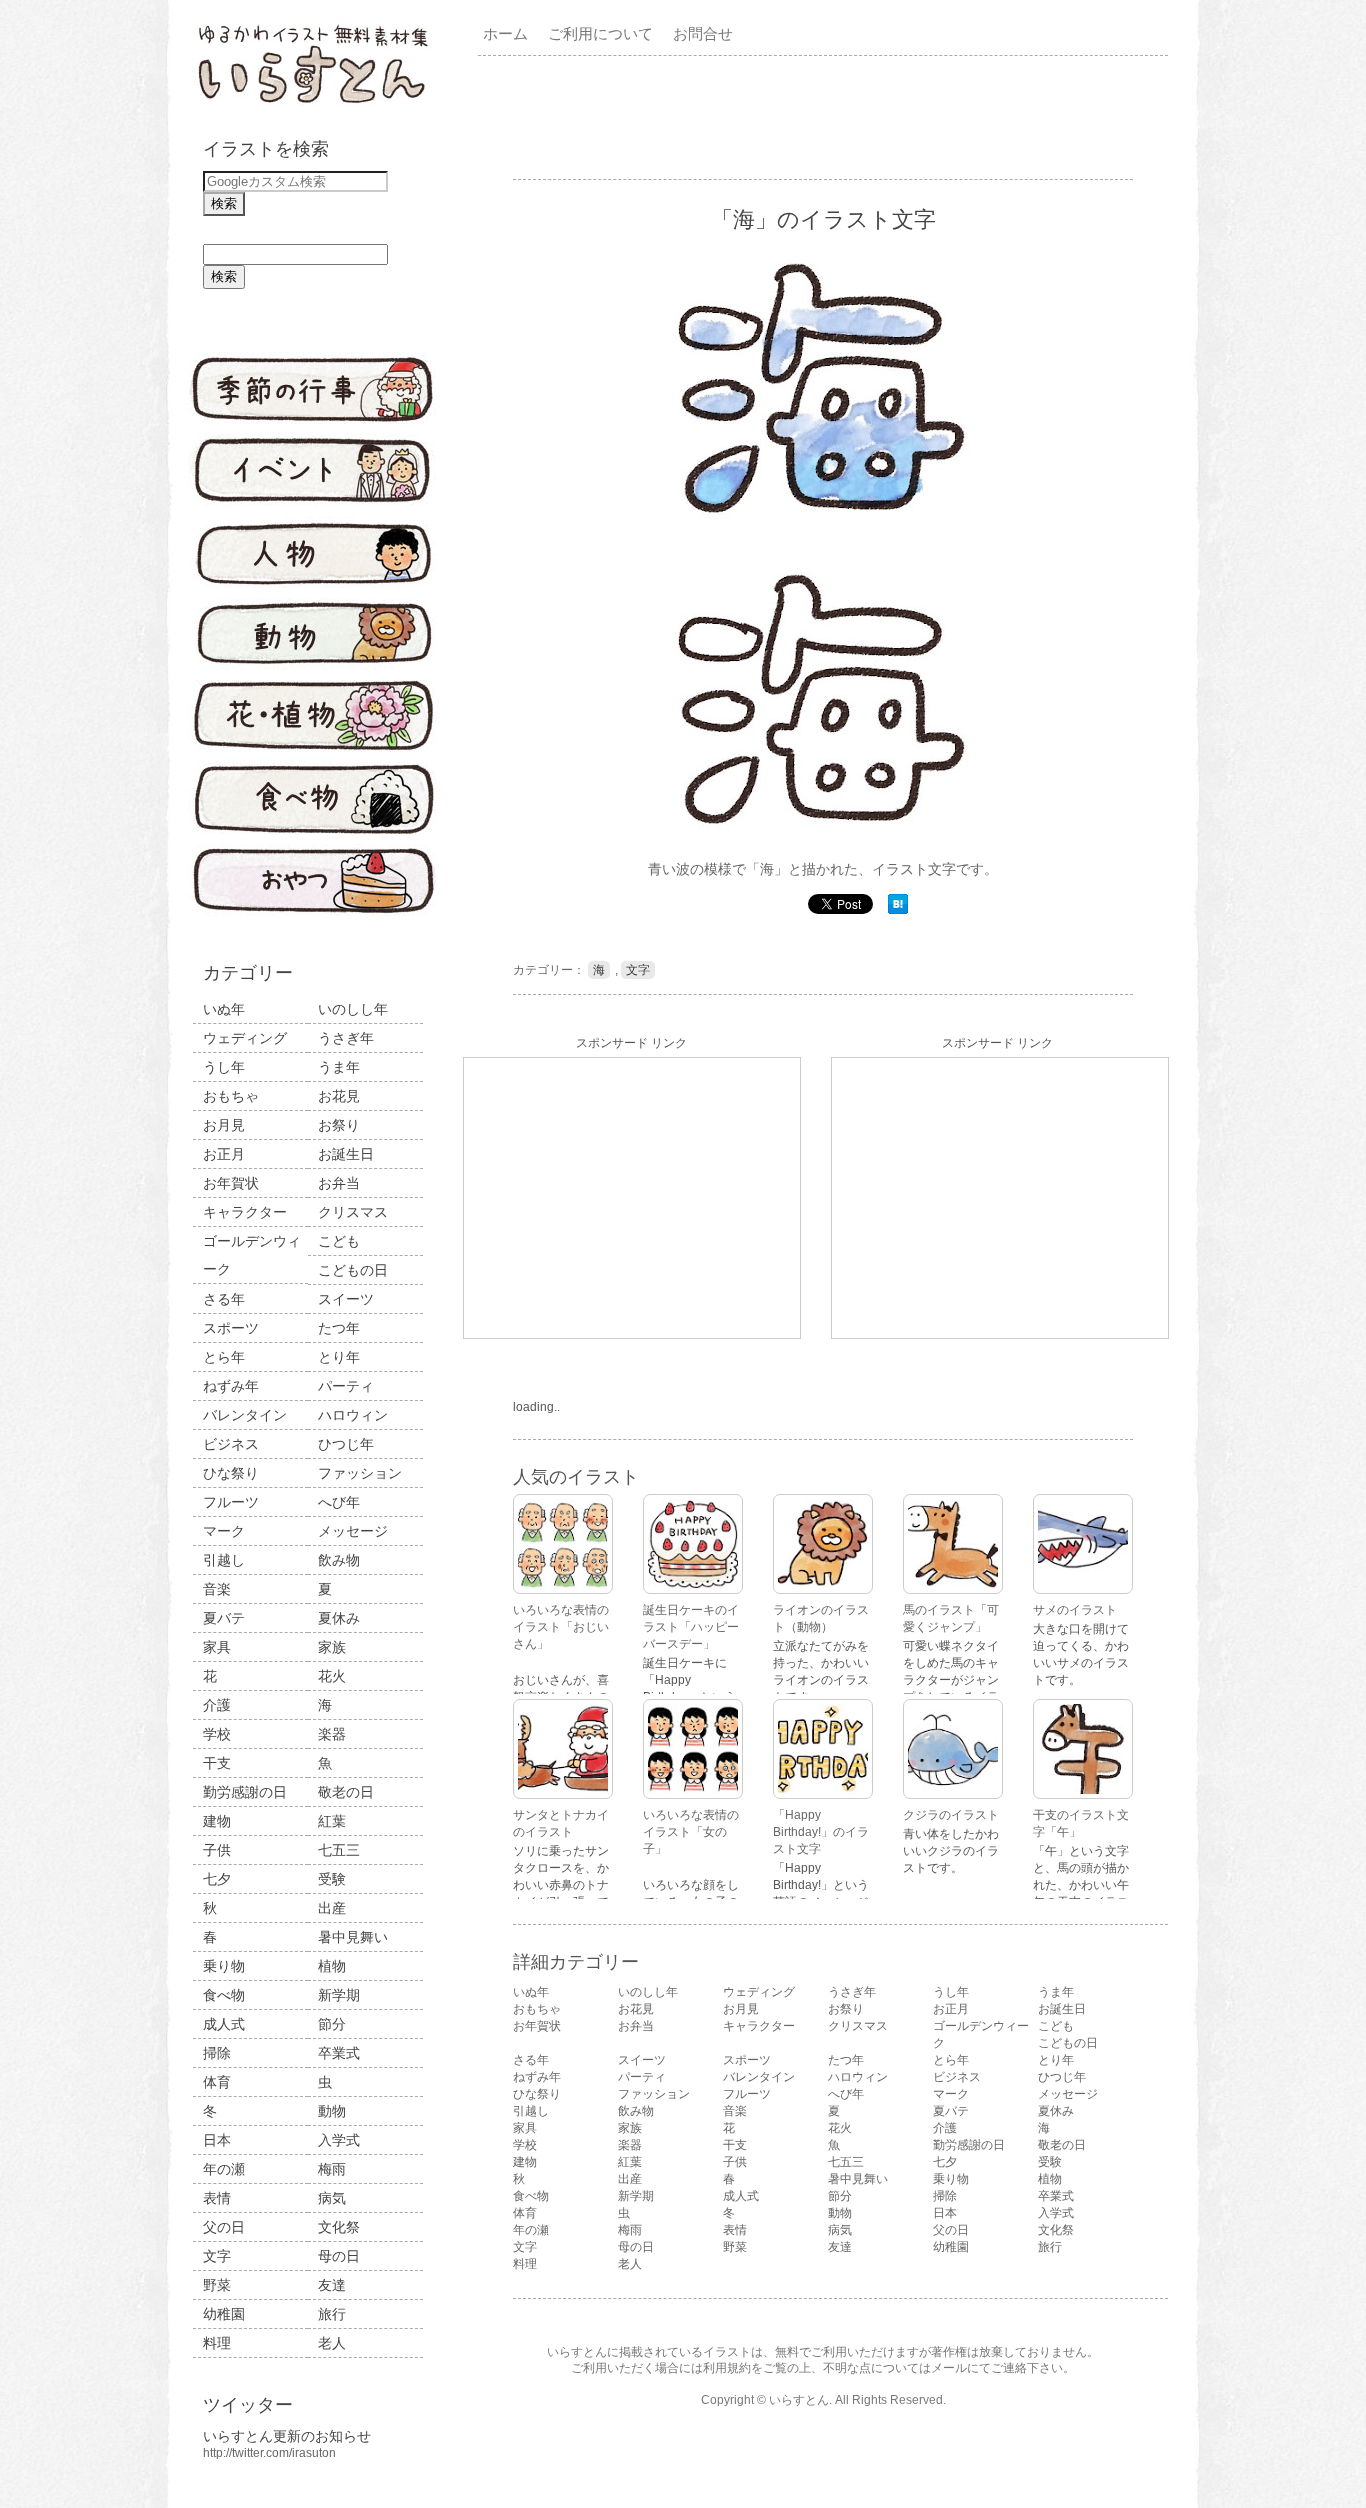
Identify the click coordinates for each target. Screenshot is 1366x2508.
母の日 (339, 2256)
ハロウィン (353, 1415)
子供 (217, 1850)
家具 (217, 1647)
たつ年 (339, 1328)
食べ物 (224, 1995)
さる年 (224, 1299)
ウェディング (245, 1038)
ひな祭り (231, 1473)
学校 (217, 1734)
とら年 (224, 1357)
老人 (332, 2343)
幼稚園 (224, 2314)
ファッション (360, 1473)
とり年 (339, 1357)
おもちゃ (231, 1096)
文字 (217, 2256)
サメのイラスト (1075, 1610)
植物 (332, 1966)
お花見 (339, 1096)
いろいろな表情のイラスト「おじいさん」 (561, 1627)
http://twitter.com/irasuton (269, 2453)
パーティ (346, 1386)
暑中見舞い (353, 1937)
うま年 (339, 1067)
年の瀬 (224, 2169)
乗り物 (224, 1966)
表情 (217, 2198)
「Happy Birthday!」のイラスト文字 (821, 1832)
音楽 (217, 1589)
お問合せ (703, 33)
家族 (332, 1647)
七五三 (339, 1850)
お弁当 (339, 1183)
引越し (224, 1560)
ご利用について (600, 33)
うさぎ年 (346, 1038)
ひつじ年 (346, 1444)
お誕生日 (346, 1154)
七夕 (217, 1879)
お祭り (339, 1125)
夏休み (339, 1618)
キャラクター (245, 1212)
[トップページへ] (313, 105)
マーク (224, 1531)
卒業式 (339, 2053)
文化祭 (339, 2227)
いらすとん (799, 2400)
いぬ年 (224, 1009)
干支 (217, 1763)
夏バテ (224, 1618)
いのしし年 (353, 1009)
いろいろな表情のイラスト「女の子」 (691, 1832)
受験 (332, 1879)
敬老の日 (346, 1792)
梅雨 (332, 2169)
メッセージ (353, 1531)
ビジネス (231, 1444)
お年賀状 (231, 1183)
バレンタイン (245, 1415)
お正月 (224, 1154)
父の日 (224, 2227)
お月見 (224, 1125)
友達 (332, 2285)
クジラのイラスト (951, 1815)
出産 (332, 1908)
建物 (217, 1821)
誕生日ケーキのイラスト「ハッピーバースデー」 (691, 1627)
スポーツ (231, 1328)
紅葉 (332, 1821)
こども (339, 1241)
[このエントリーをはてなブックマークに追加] (898, 910)
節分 (332, 2024)
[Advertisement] (827, 116)
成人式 (224, 2024)
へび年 (339, 1502)
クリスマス (353, 1212)
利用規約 (727, 2368)
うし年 (224, 1067)
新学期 (339, 1995)
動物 (332, 2111)
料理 (217, 2343)
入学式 (339, 2140)
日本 (217, 2140)
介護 (217, 1705)
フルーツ (231, 1502)
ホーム (505, 33)
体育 (217, 2082)
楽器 (332, 1734)
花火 (332, 1676)
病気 (332, 2198)
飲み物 (339, 1560)
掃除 (217, 2053)
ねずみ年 (231, 1386)
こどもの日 (353, 1270)
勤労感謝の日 (245, 1792)
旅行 (332, 2314)
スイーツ (346, 1299)
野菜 (217, 2285)
